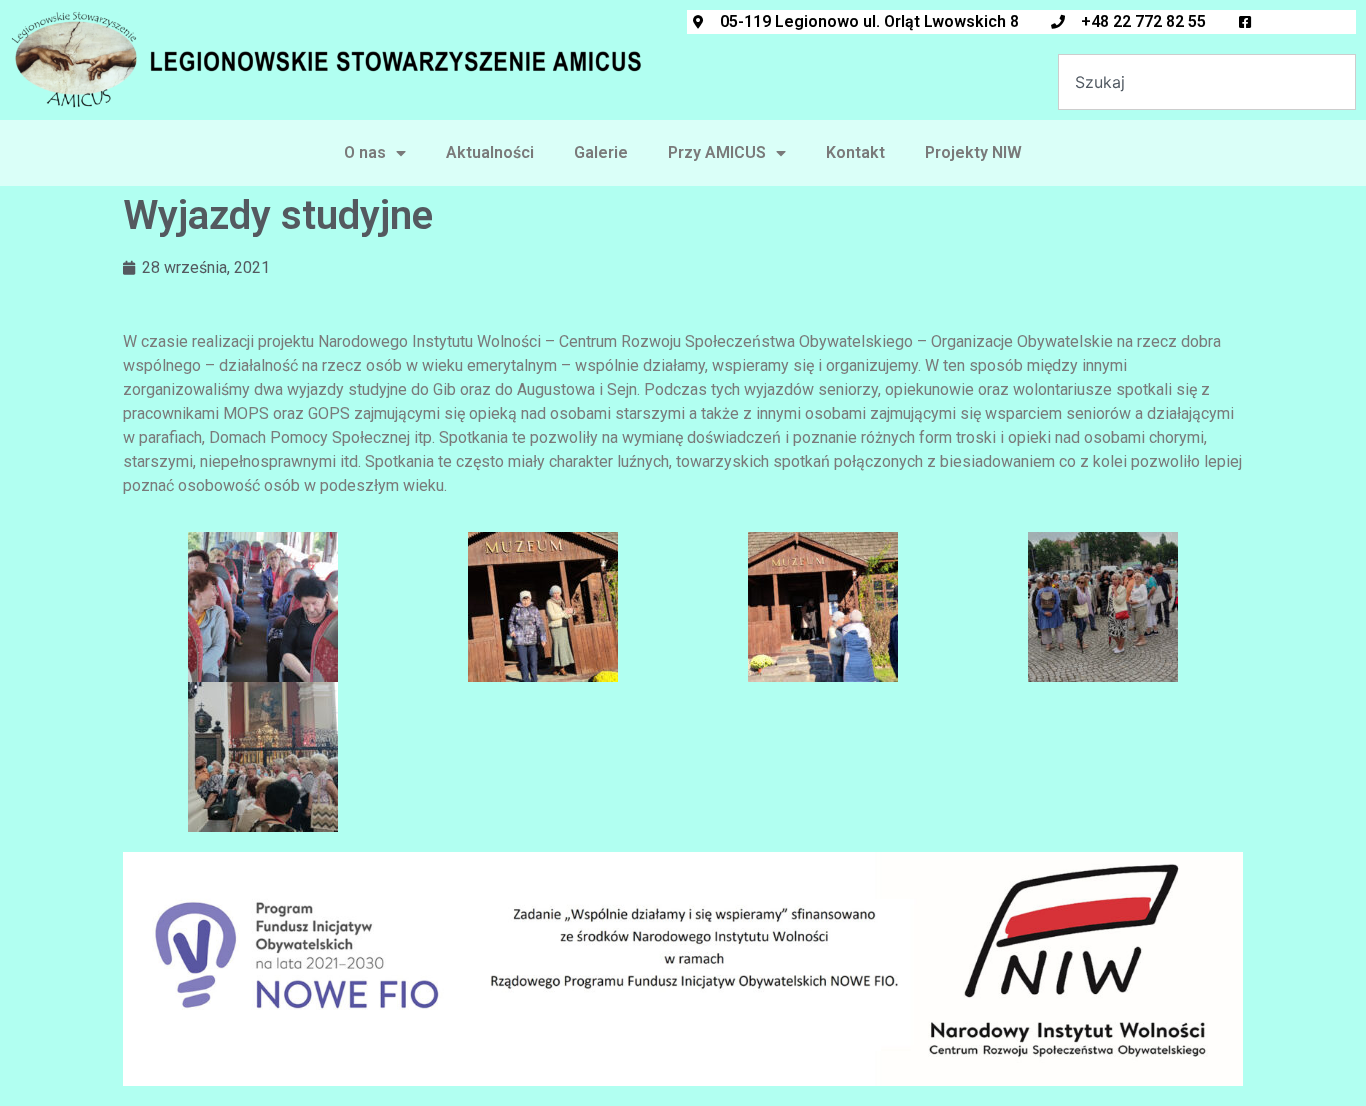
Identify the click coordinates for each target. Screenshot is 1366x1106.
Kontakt (855, 152)
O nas (365, 152)
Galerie (601, 152)
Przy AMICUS (717, 152)
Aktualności (490, 152)
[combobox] (1207, 82)
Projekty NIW (973, 152)
